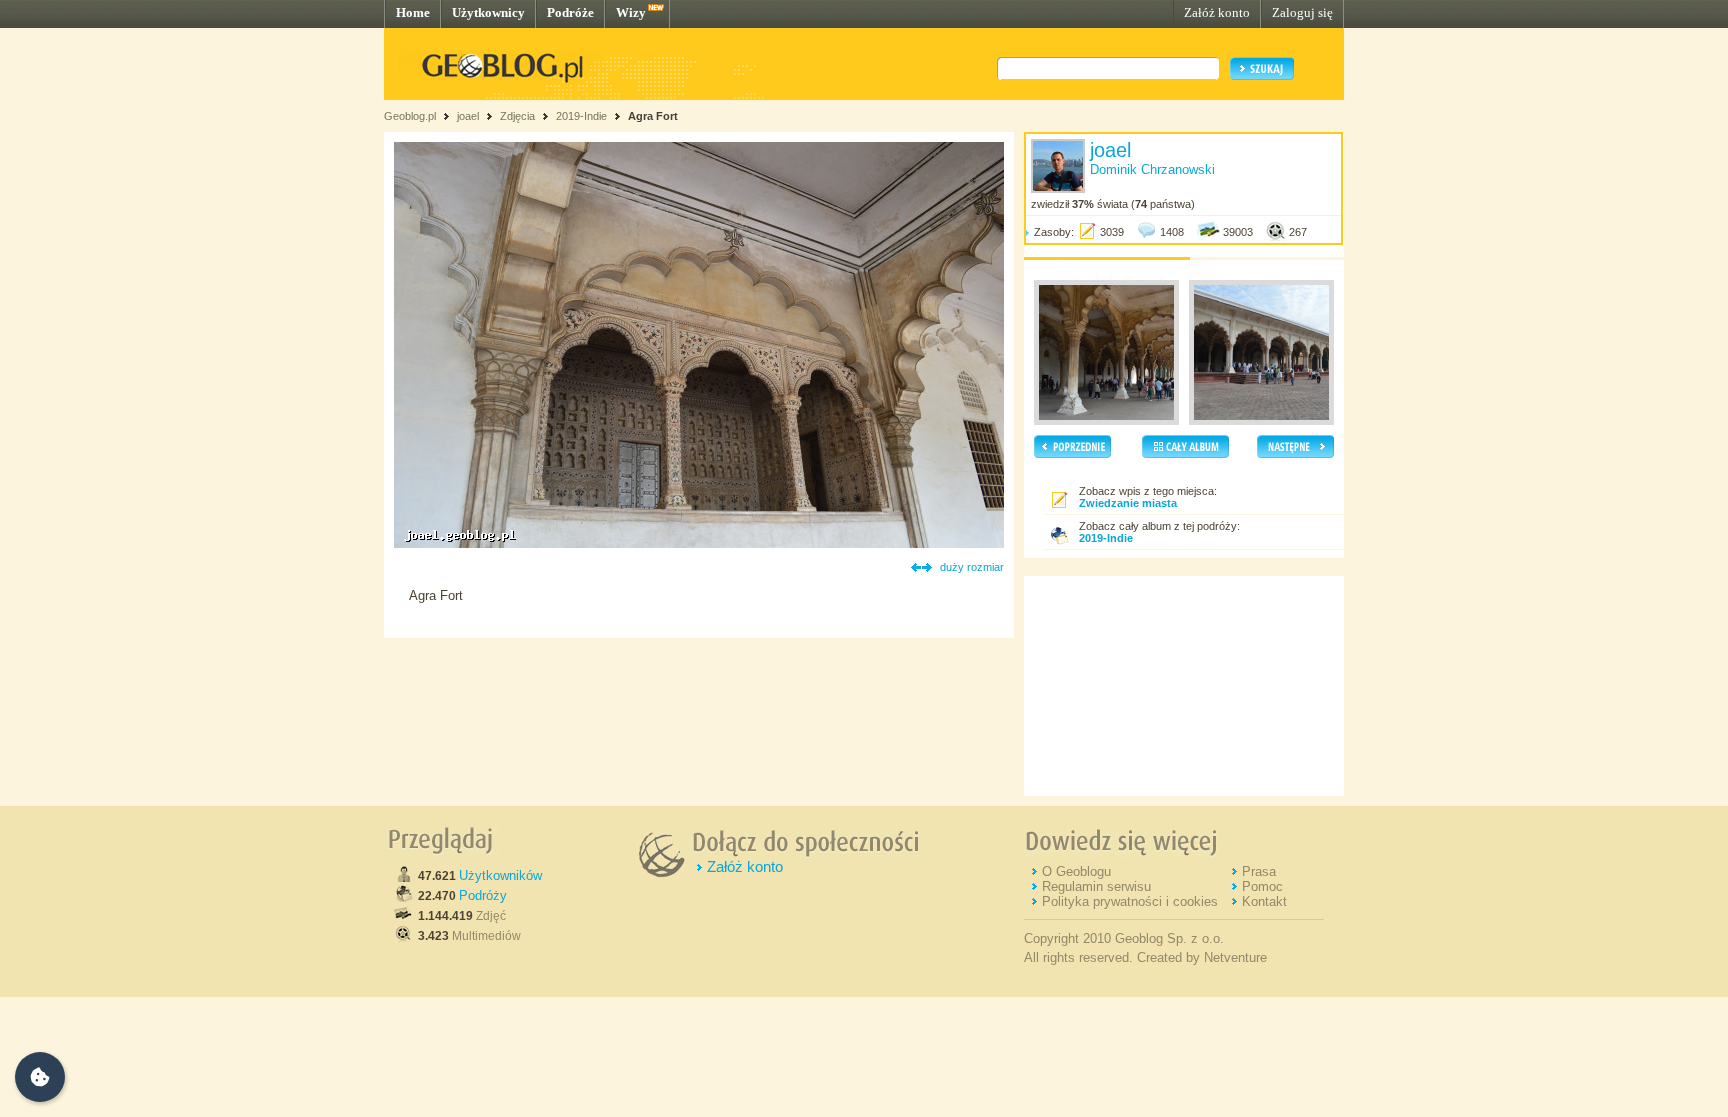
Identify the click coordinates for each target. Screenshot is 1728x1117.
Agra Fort (653, 116)
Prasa (1259, 871)
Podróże (570, 12)
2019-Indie (581, 116)
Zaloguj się (1302, 12)
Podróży (483, 895)
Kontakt (1264, 901)
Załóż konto (1217, 12)
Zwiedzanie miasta (1128, 503)
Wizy (631, 12)
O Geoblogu (1076, 871)
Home (413, 12)
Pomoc (1262, 886)
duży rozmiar (972, 567)
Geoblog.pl (410, 116)
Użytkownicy (488, 12)
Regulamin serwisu (1096, 886)
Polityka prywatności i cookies (1130, 901)
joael (468, 116)
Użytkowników (500, 875)
